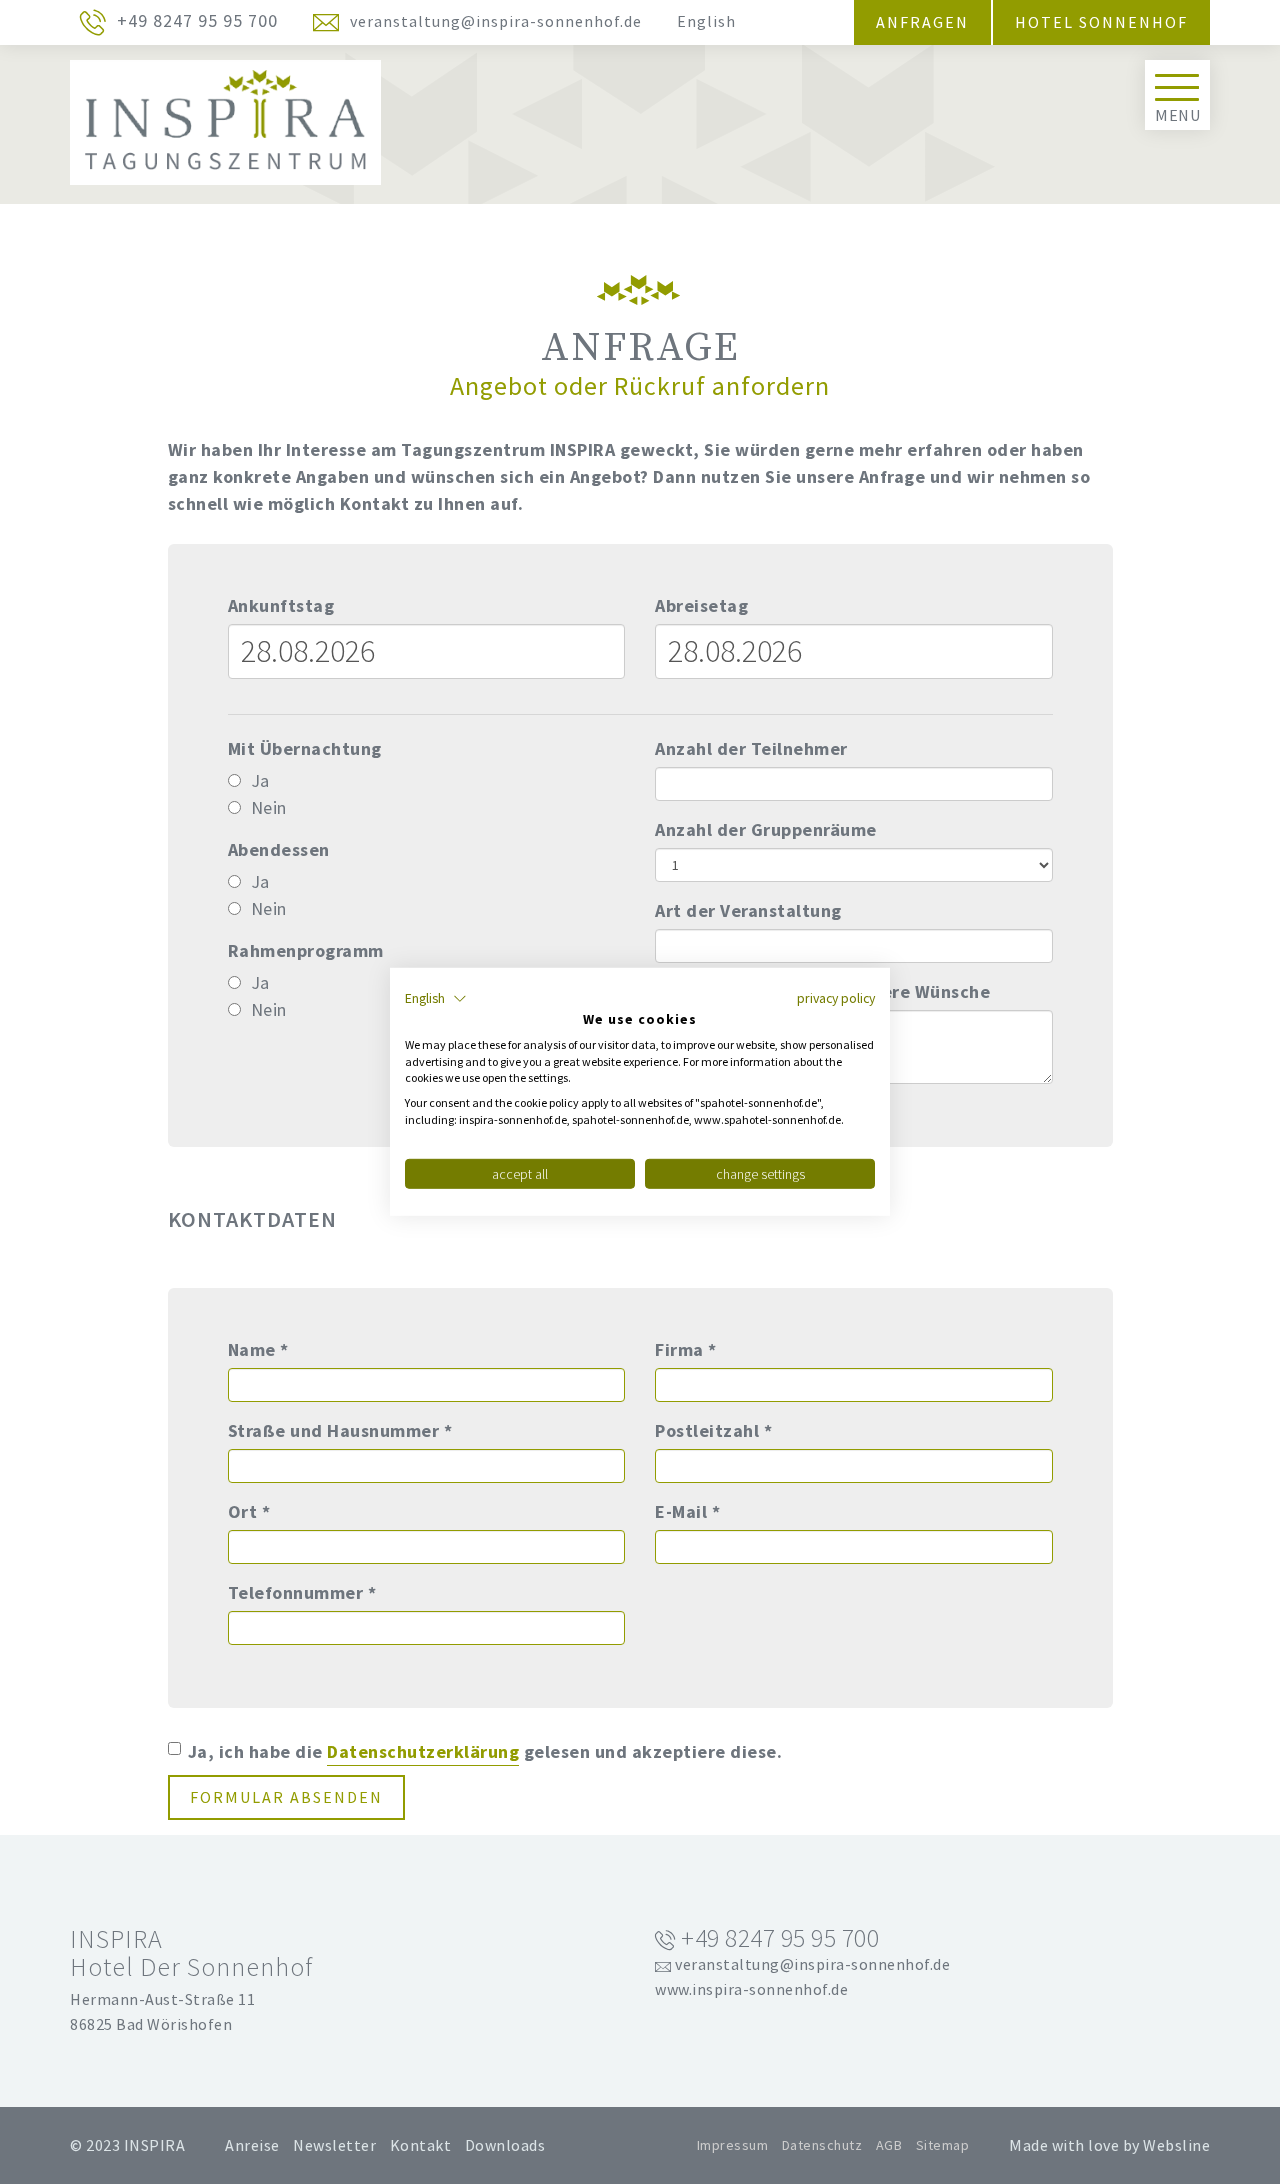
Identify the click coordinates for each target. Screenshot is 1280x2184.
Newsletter (334, 2145)
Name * (258, 1349)
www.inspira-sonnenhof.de (751, 1989)
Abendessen (279, 849)
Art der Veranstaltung (748, 910)
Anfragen (922, 22)
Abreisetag (701, 605)
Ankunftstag (281, 605)
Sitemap (943, 2145)
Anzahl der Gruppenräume (766, 829)
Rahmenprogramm (306, 950)
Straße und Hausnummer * (340, 1430)
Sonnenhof (1133, 22)
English (706, 21)
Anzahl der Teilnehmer (751, 748)
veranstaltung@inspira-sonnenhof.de (811, 1964)
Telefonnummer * (302, 1592)
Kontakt (421, 2145)
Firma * (686, 1349)
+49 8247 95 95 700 (778, 1939)
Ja (260, 780)
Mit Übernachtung (305, 748)
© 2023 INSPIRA (127, 2145)
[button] (436, 999)
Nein (269, 807)
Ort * (249, 1511)
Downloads (505, 2145)
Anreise (252, 2145)
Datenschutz (822, 2145)
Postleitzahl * (713, 1430)
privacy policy (836, 998)
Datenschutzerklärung (423, 1751)
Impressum (733, 2145)
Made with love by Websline (1109, 2145)
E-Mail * (687, 1511)
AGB (889, 2145)
